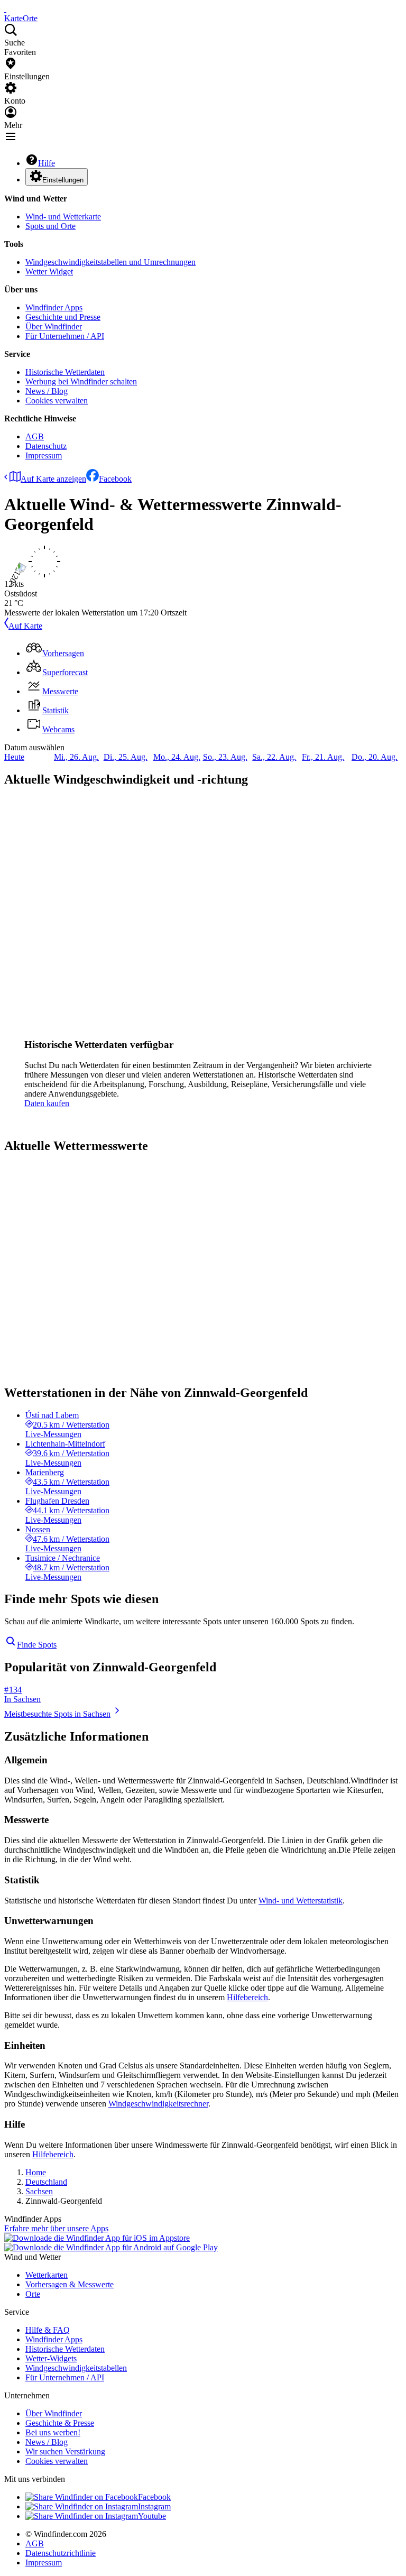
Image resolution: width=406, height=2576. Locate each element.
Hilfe (47, 163)
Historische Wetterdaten (65, 372)
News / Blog (47, 391)
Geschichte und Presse (63, 317)
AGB (35, 436)
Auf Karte (25, 626)
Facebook (115, 479)
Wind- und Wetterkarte (63, 217)
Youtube (152, 2516)
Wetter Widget (49, 272)
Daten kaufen (47, 1103)
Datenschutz (46, 446)
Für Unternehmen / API (65, 336)
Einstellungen (63, 180)
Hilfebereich (247, 1997)
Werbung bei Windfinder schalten (81, 381)
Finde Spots (37, 1645)
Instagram (154, 2506)
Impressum (44, 456)
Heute (14, 757)
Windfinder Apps (54, 307)
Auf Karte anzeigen (53, 479)
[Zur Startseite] (5, 9)
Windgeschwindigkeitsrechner (158, 2104)
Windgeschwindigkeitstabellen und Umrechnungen (110, 262)
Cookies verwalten (57, 401)
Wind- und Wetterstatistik (301, 1901)
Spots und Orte (50, 226)
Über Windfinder (54, 326)
